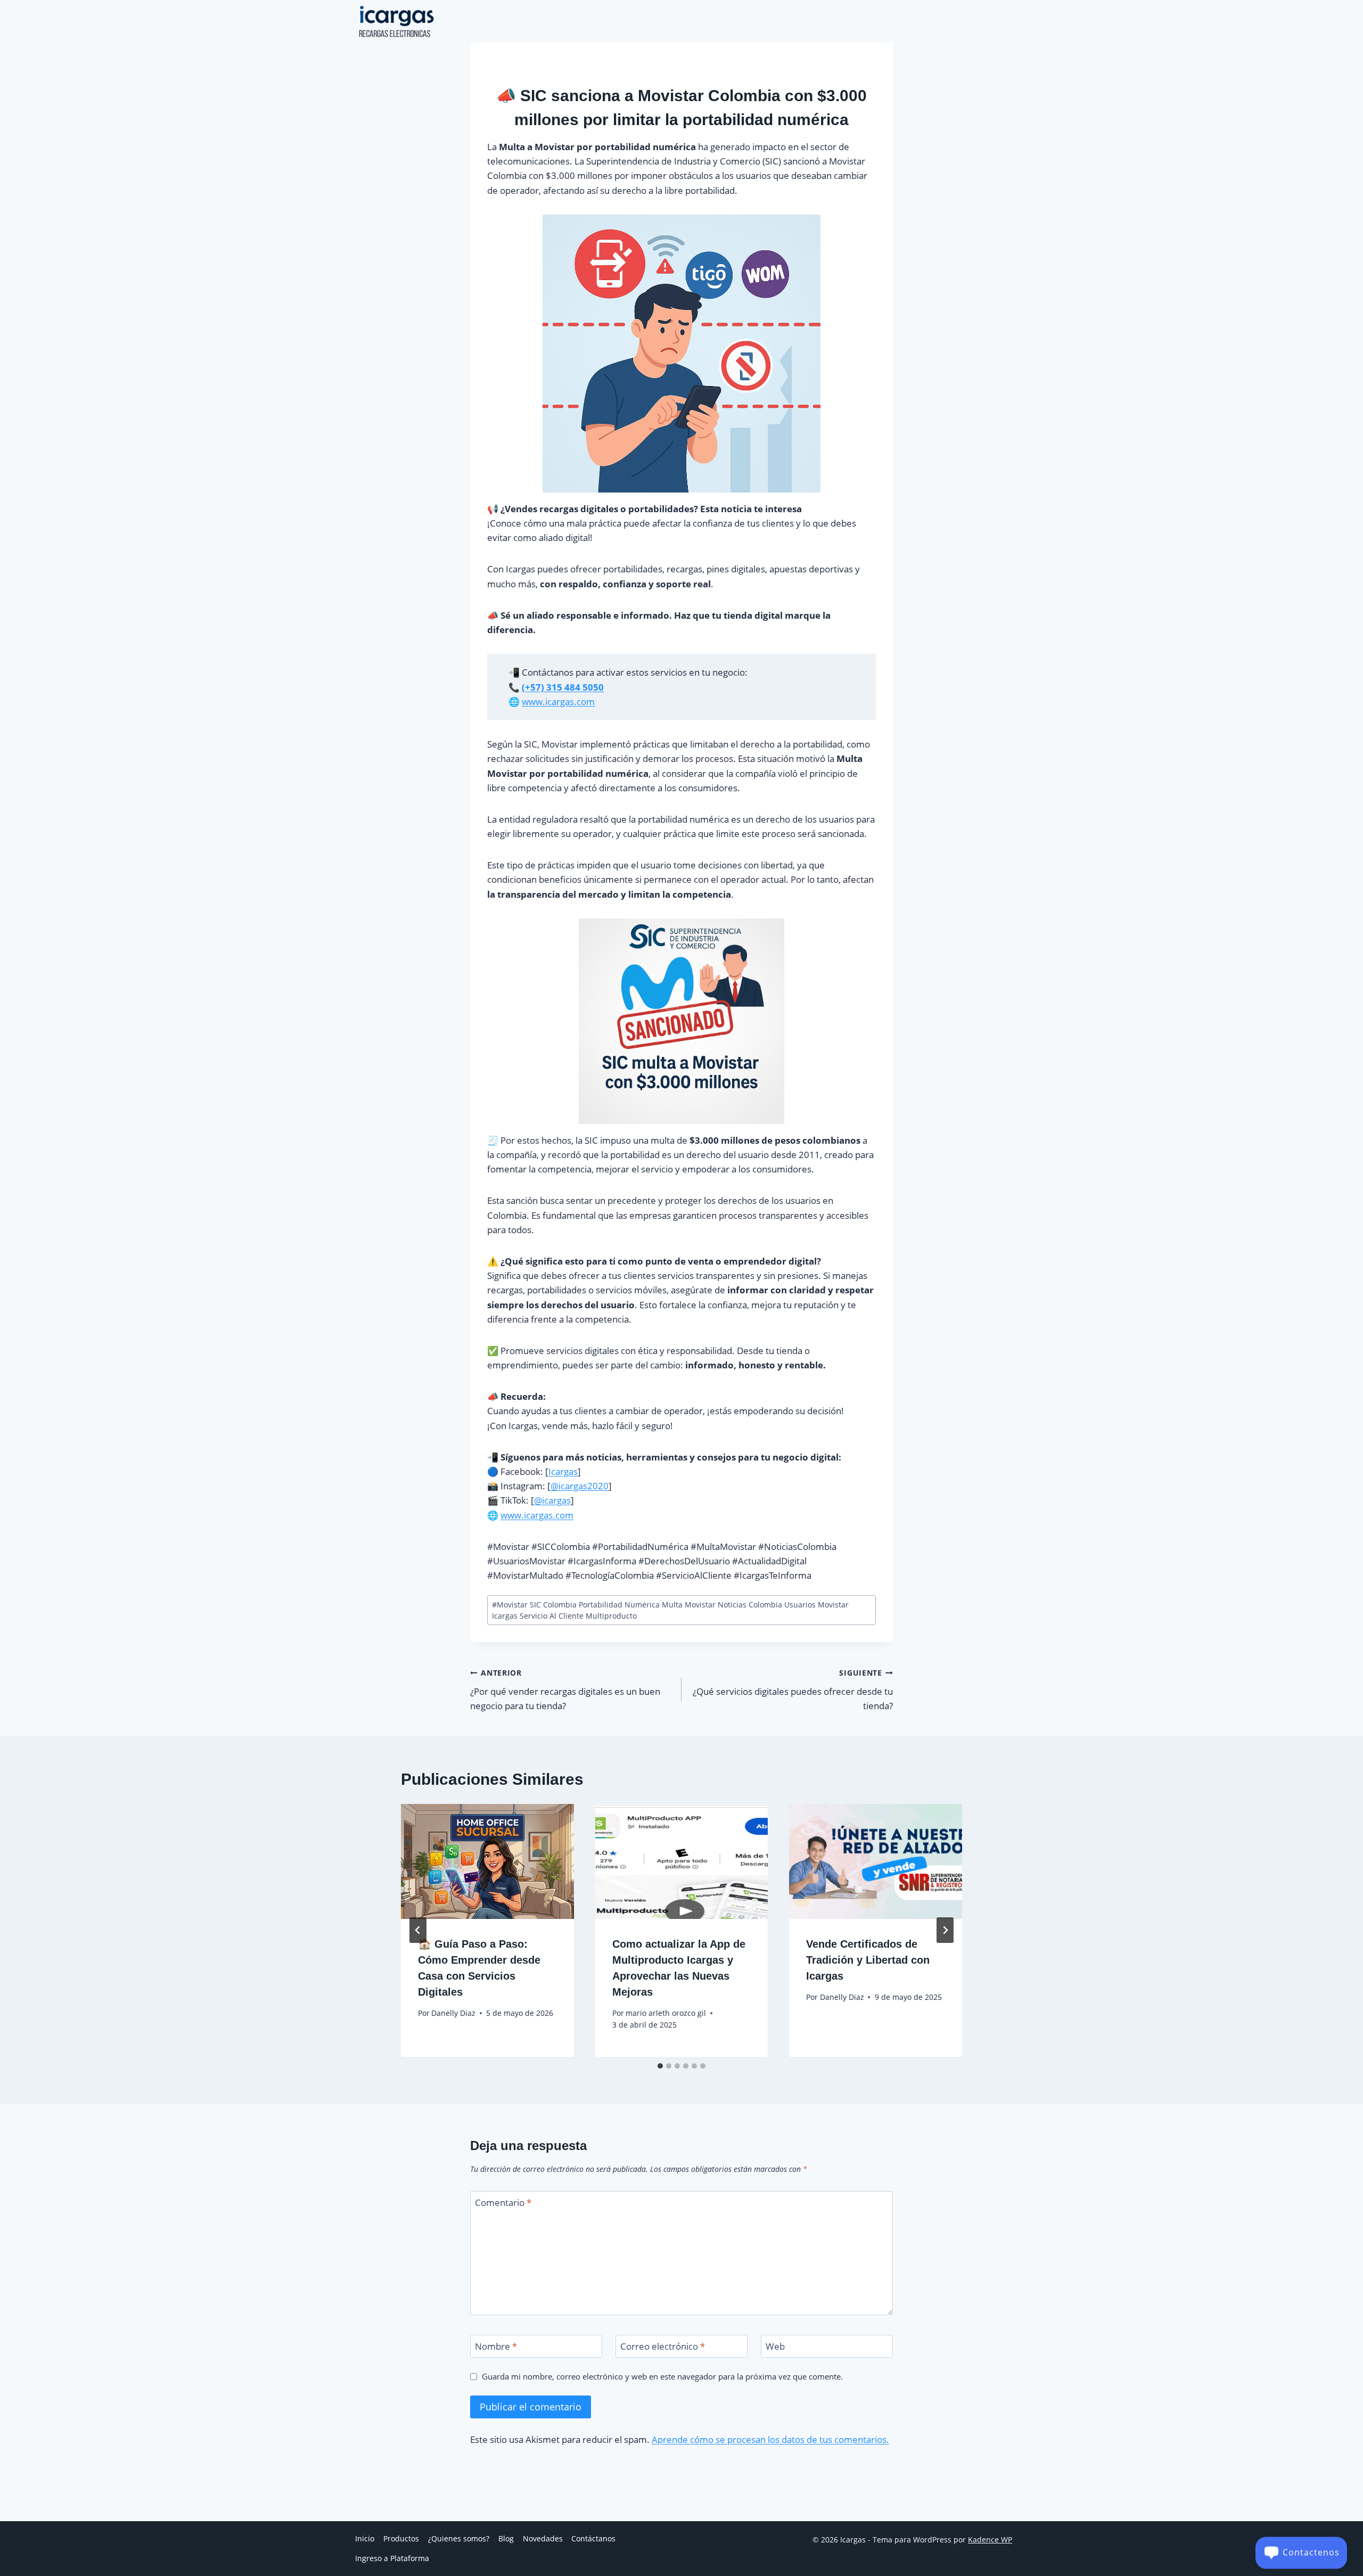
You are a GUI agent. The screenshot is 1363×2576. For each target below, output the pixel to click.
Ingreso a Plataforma (963, 21)
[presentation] (487, 1861)
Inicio (603, 21)
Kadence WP (990, 2540)
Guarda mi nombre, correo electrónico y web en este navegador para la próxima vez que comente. (662, 2377)
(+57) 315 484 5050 (563, 687)
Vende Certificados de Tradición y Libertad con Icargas (868, 1960)
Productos (647, 21)
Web (775, 2347)
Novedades (820, 21)
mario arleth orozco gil (666, 2013)
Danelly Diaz (453, 2013)
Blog (777, 21)
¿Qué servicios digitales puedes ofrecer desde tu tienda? (793, 1690)
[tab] (660, 2066)
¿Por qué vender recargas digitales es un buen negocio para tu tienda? (565, 1690)
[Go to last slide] (418, 1930)
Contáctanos (881, 21)
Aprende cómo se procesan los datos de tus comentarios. (770, 2439)
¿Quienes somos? (717, 21)
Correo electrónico (663, 2347)
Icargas (563, 1471)
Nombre (496, 2347)
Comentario (503, 2203)
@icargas (552, 1500)
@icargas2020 (580, 1486)
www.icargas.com (558, 702)
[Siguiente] (945, 1930)
